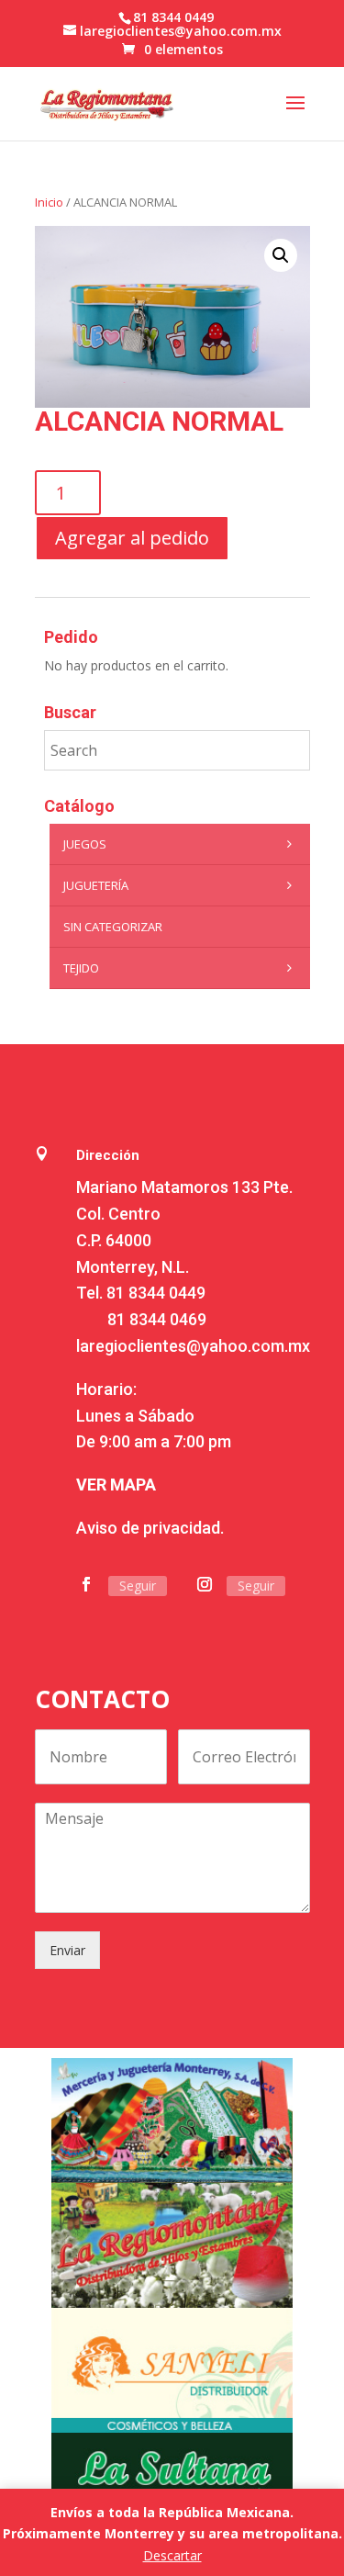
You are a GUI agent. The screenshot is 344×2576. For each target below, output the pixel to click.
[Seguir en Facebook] (86, 1584)
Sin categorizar (113, 927)
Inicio (49, 202)
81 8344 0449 (156, 1293)
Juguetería (96, 885)
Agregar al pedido (132, 538)
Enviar (67, 1950)
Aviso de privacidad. (150, 1528)
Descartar (172, 2555)
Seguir (138, 1586)
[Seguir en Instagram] (205, 1584)
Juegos (85, 844)
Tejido (81, 968)
